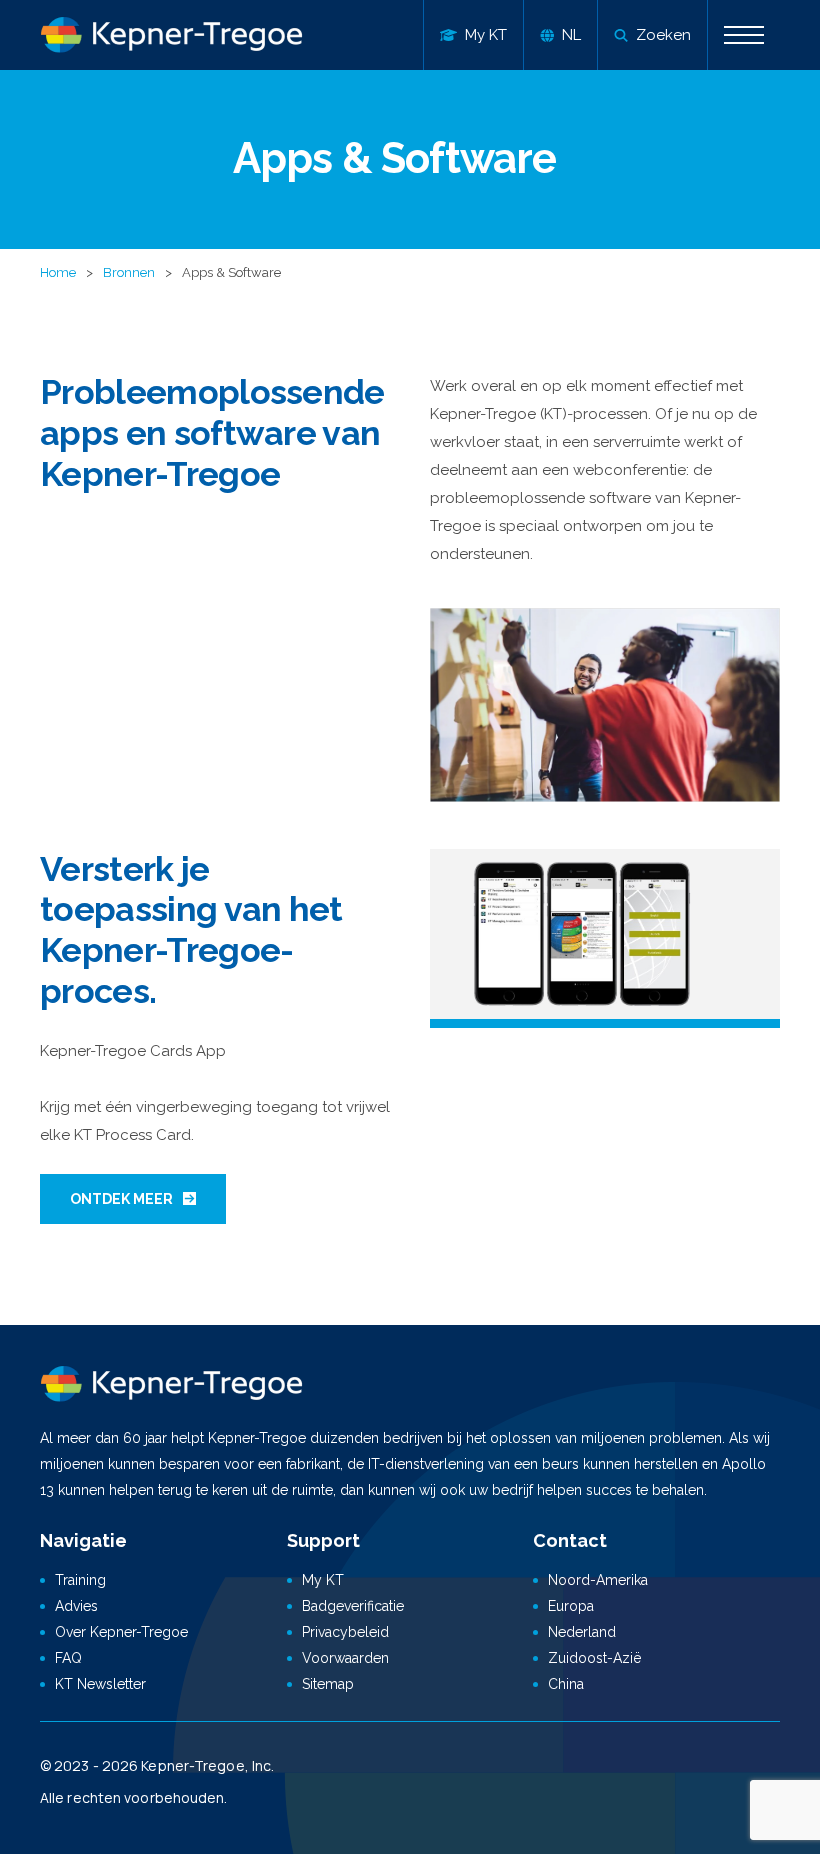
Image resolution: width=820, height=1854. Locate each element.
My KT (323, 1580)
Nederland (582, 1632)
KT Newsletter (100, 1684)
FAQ (68, 1658)
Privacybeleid (345, 1632)
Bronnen (129, 272)
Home (58, 272)
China (566, 1684)
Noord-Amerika (598, 1580)
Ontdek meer (121, 1199)
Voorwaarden (345, 1658)
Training (80, 1580)
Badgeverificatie (353, 1606)
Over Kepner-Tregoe (121, 1632)
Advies (76, 1606)
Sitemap (328, 1684)
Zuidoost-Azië (594, 1658)
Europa (571, 1606)
